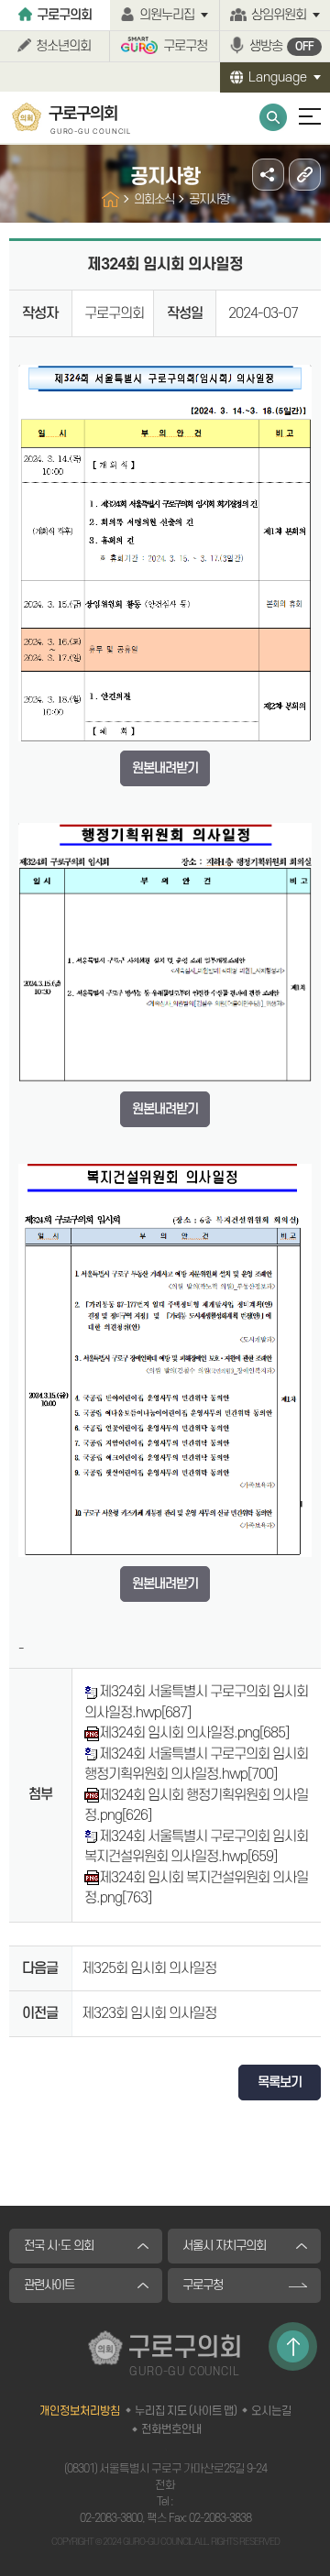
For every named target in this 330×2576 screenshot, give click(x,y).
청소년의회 (63, 46)
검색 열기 (273, 117)
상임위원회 (279, 15)
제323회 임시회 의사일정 (149, 2013)
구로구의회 (64, 15)
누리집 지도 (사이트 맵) (186, 2411)
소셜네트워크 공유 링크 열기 (268, 175)
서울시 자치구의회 (224, 2246)
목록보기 (280, 2083)
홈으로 (110, 199)
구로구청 (185, 46)
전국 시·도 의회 (59, 2246)
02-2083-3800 (111, 2518)
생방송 (281, 46)
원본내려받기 (165, 768)
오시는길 (271, 2411)
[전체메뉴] (302, 125)
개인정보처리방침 (80, 2411)
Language (278, 77)
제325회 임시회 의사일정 (149, 1968)
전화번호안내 (171, 2429)
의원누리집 (167, 15)
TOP (293, 2346)
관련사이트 (49, 2285)
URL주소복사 (305, 175)
